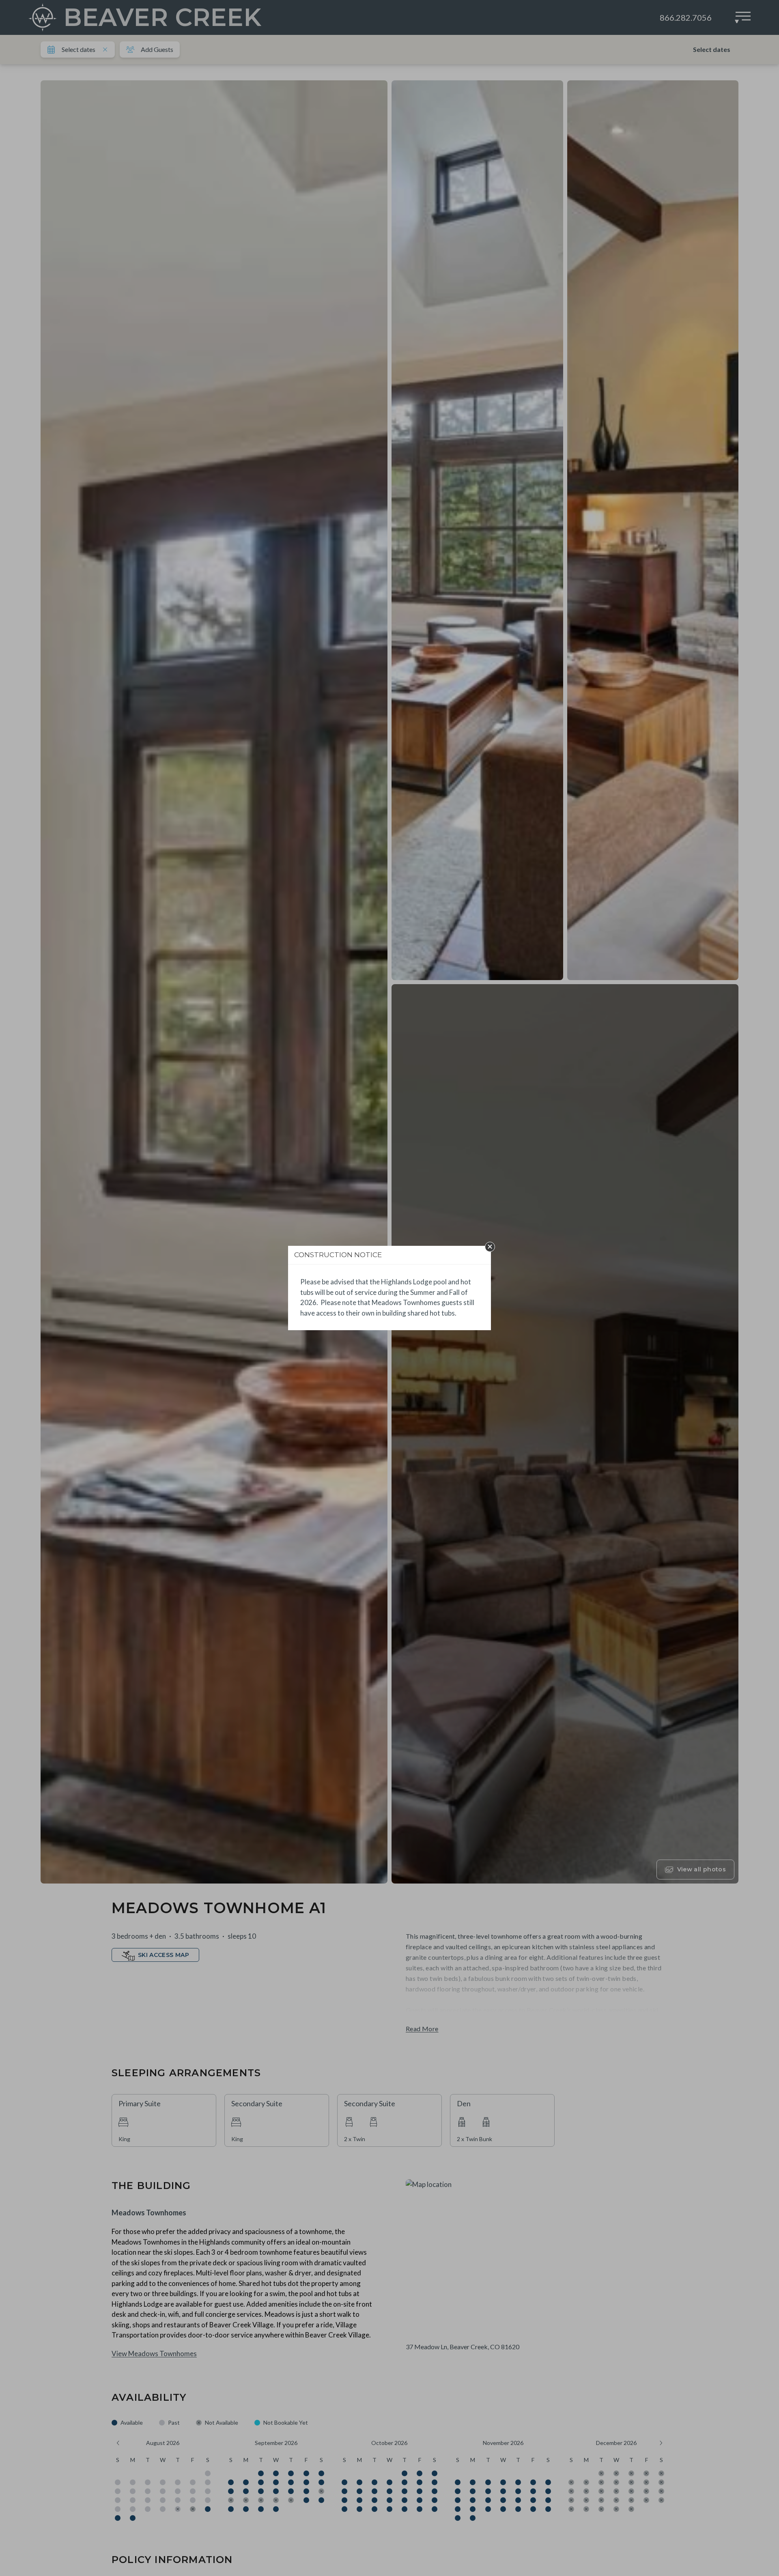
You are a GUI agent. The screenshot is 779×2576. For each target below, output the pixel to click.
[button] (490, 1247)
